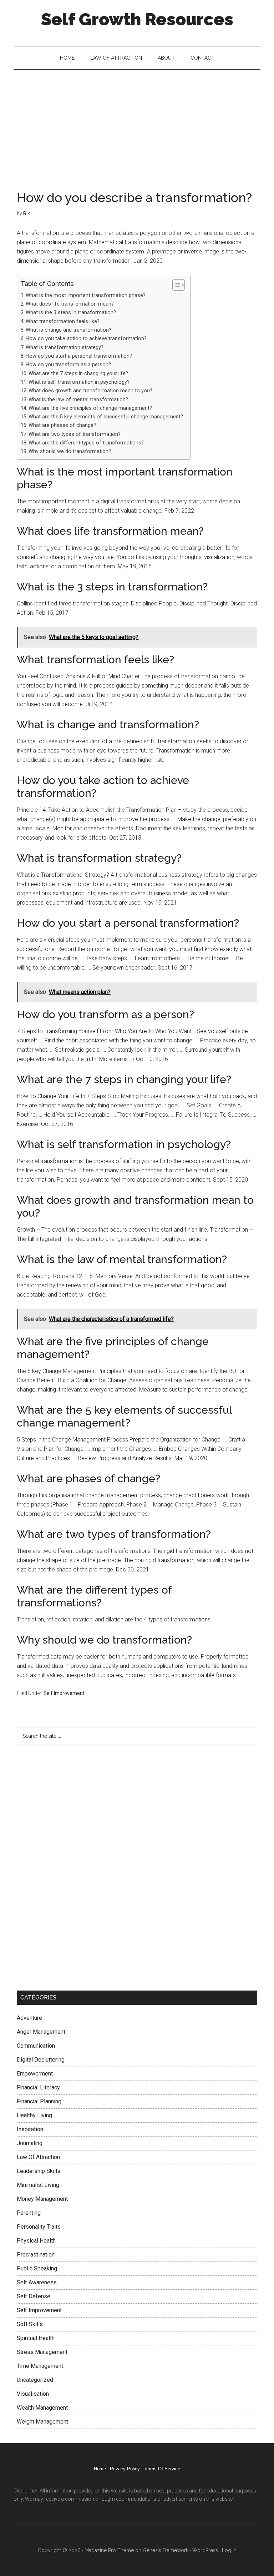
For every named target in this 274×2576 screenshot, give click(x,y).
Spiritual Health (36, 2338)
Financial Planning (39, 2101)
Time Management (40, 2366)
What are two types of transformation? (75, 434)
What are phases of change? (62, 425)
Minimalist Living (38, 2185)
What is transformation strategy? (65, 348)
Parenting (29, 2213)
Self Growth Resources (137, 19)
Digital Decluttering (41, 2060)
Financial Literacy (38, 2087)
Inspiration (30, 2129)
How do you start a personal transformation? (79, 356)
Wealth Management (42, 2408)
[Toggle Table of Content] (175, 285)
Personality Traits (39, 2227)
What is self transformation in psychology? (79, 382)
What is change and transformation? (68, 330)
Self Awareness (37, 2282)
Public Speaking (37, 2268)
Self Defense (34, 2296)
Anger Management (41, 2032)
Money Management (42, 2199)
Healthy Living (34, 2115)
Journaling (30, 2143)
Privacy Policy (125, 2469)
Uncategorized (35, 2380)
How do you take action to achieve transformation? (86, 339)
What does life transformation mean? (70, 304)
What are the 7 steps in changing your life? (78, 374)
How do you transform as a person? (68, 365)
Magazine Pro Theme (109, 2550)
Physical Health (36, 2241)
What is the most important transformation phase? (86, 295)
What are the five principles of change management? (90, 408)
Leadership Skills (39, 2171)
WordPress (205, 2550)
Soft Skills (30, 2324)
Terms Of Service (162, 2469)
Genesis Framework (166, 2550)
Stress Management (42, 2352)
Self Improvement (64, 1693)
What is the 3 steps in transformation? (71, 313)
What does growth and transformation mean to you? (90, 391)
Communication (36, 2046)
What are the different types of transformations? (86, 443)
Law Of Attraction (38, 2157)
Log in (229, 2550)
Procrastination (36, 2255)
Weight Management (42, 2422)
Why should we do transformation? (70, 451)
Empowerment (35, 2074)
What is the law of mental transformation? (78, 400)
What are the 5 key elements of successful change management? (106, 417)
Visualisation (33, 2394)
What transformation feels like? (63, 321)
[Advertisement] (137, 123)
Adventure (29, 2018)
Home (100, 2469)
